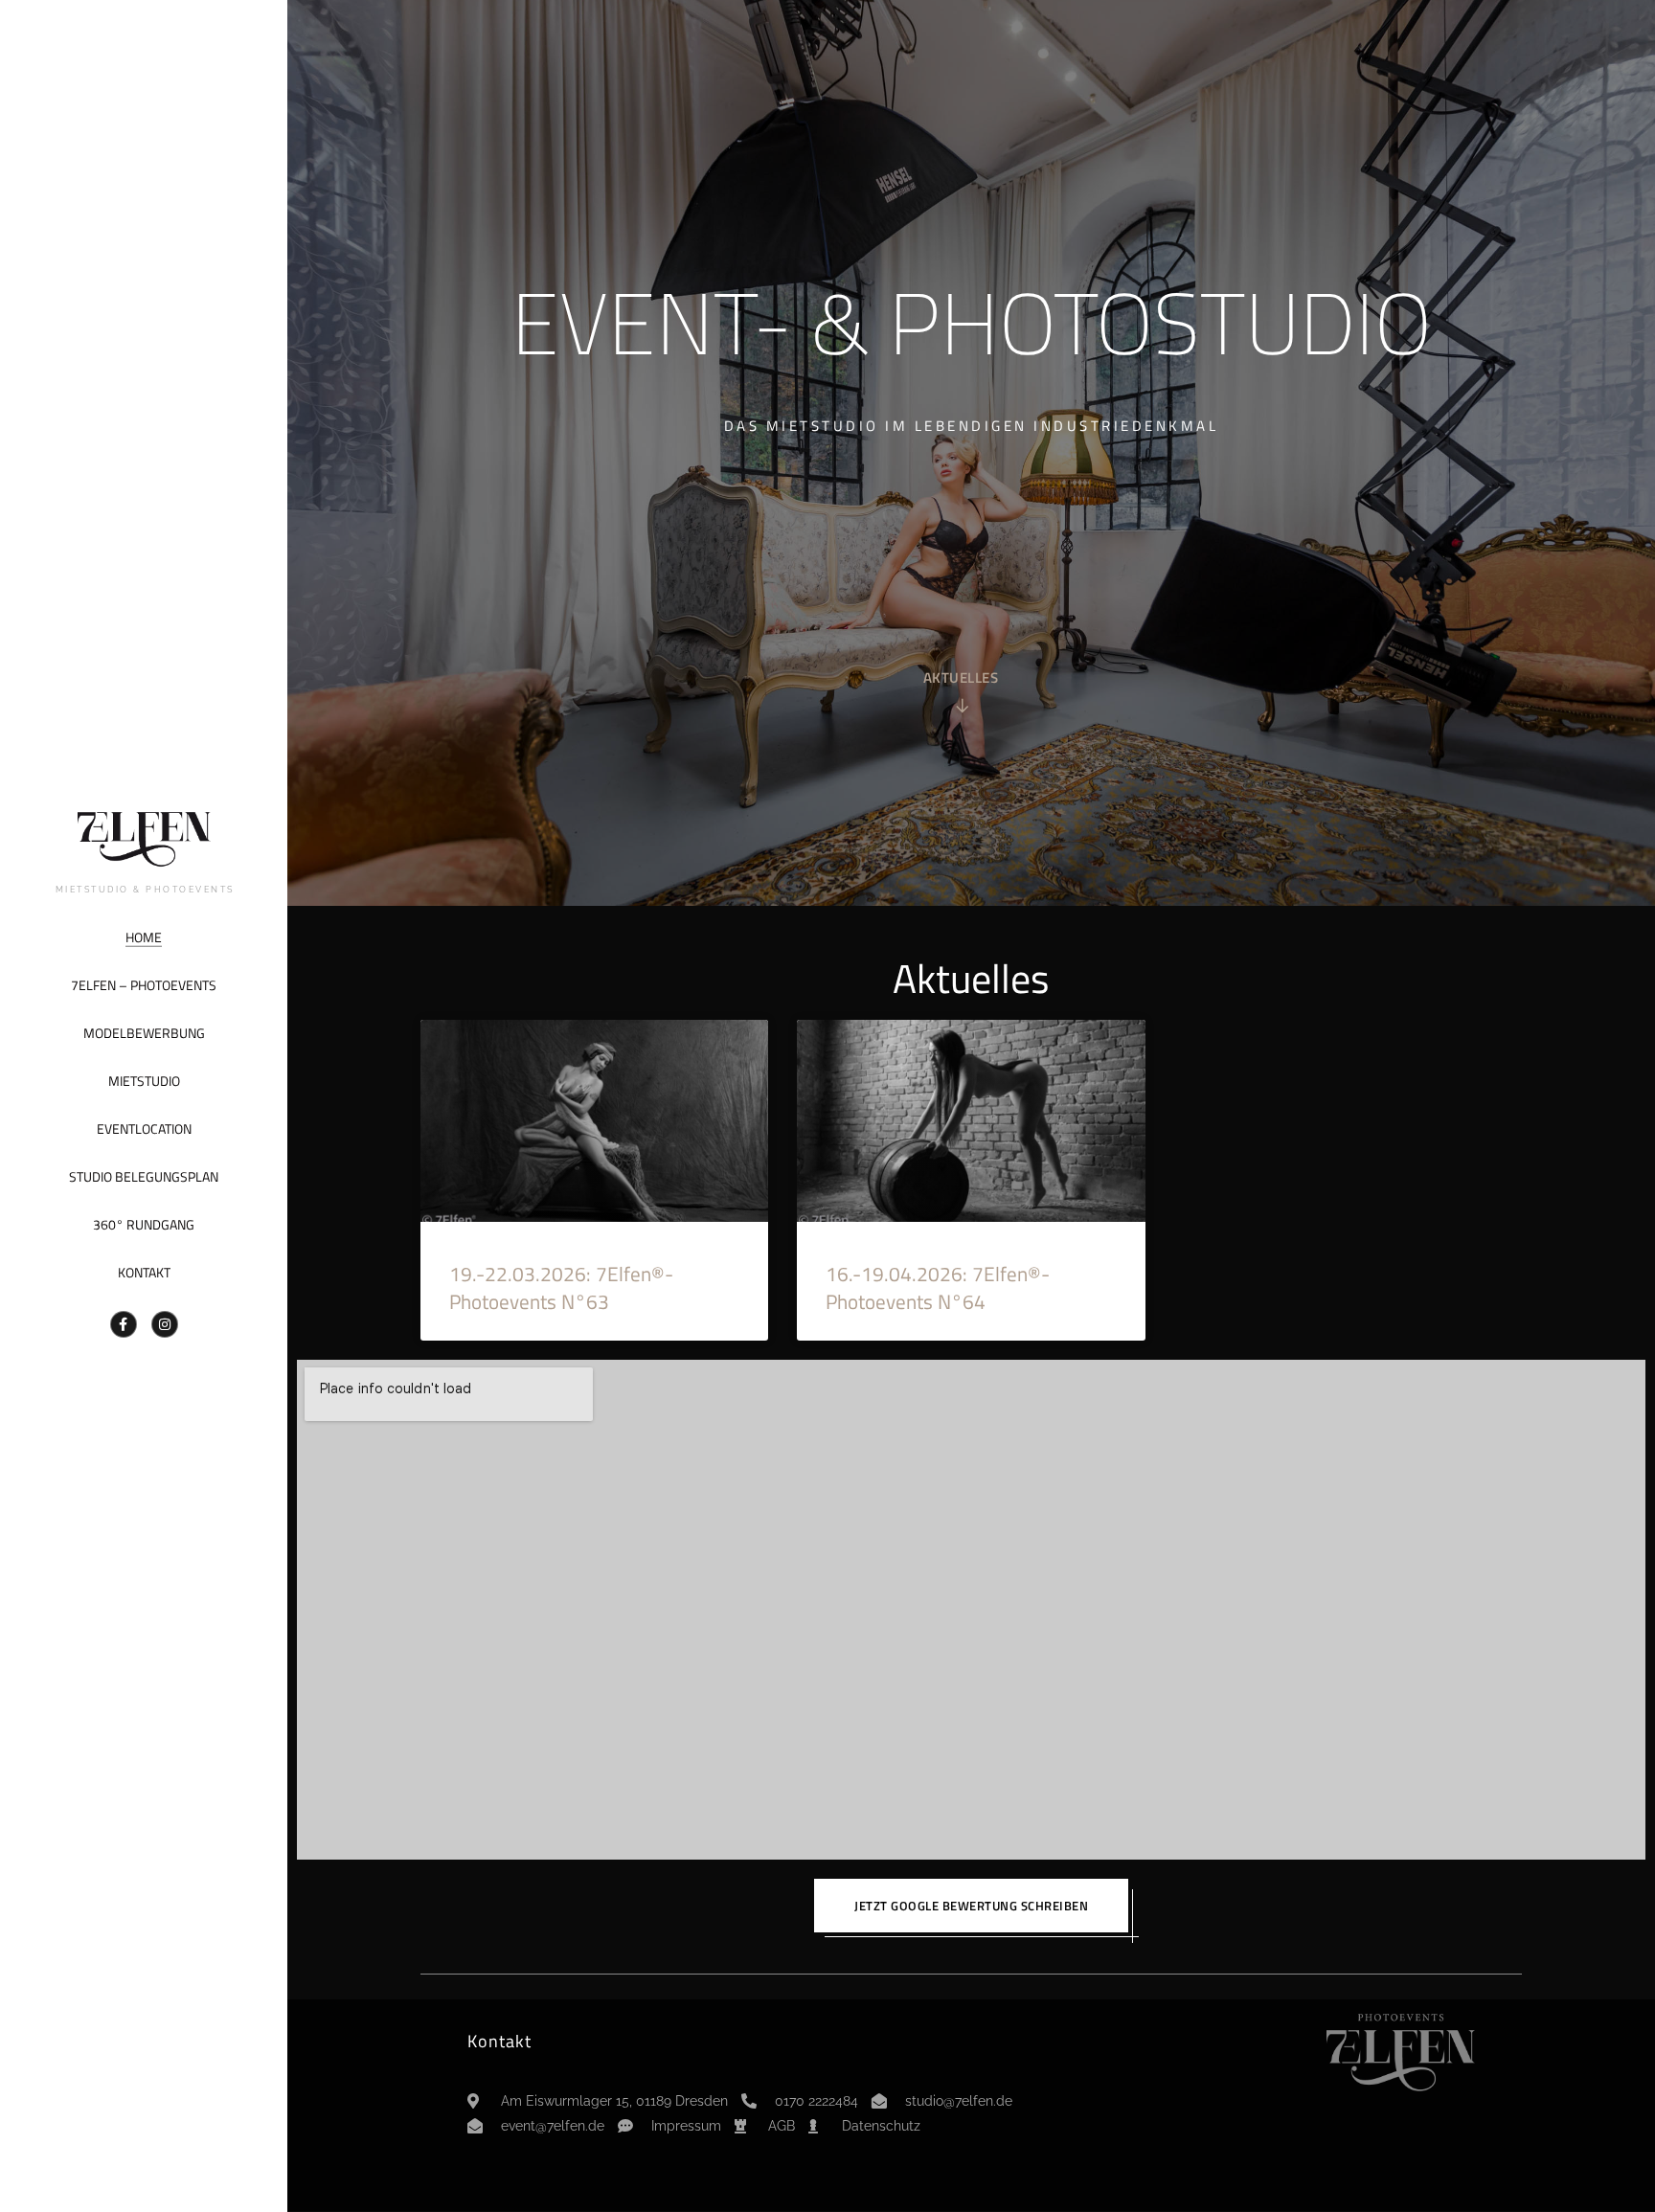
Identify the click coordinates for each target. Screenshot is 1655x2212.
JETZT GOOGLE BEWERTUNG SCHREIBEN (971, 1906)
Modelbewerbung (144, 1033)
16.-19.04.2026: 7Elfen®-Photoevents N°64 (938, 1287)
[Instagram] (165, 1324)
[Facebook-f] (124, 1324)
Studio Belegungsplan (144, 1176)
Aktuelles (961, 679)
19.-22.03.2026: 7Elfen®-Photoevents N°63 (561, 1287)
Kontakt (144, 1272)
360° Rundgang (144, 1224)
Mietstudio (144, 1081)
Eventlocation (144, 1129)
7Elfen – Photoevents (144, 985)
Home (144, 937)
